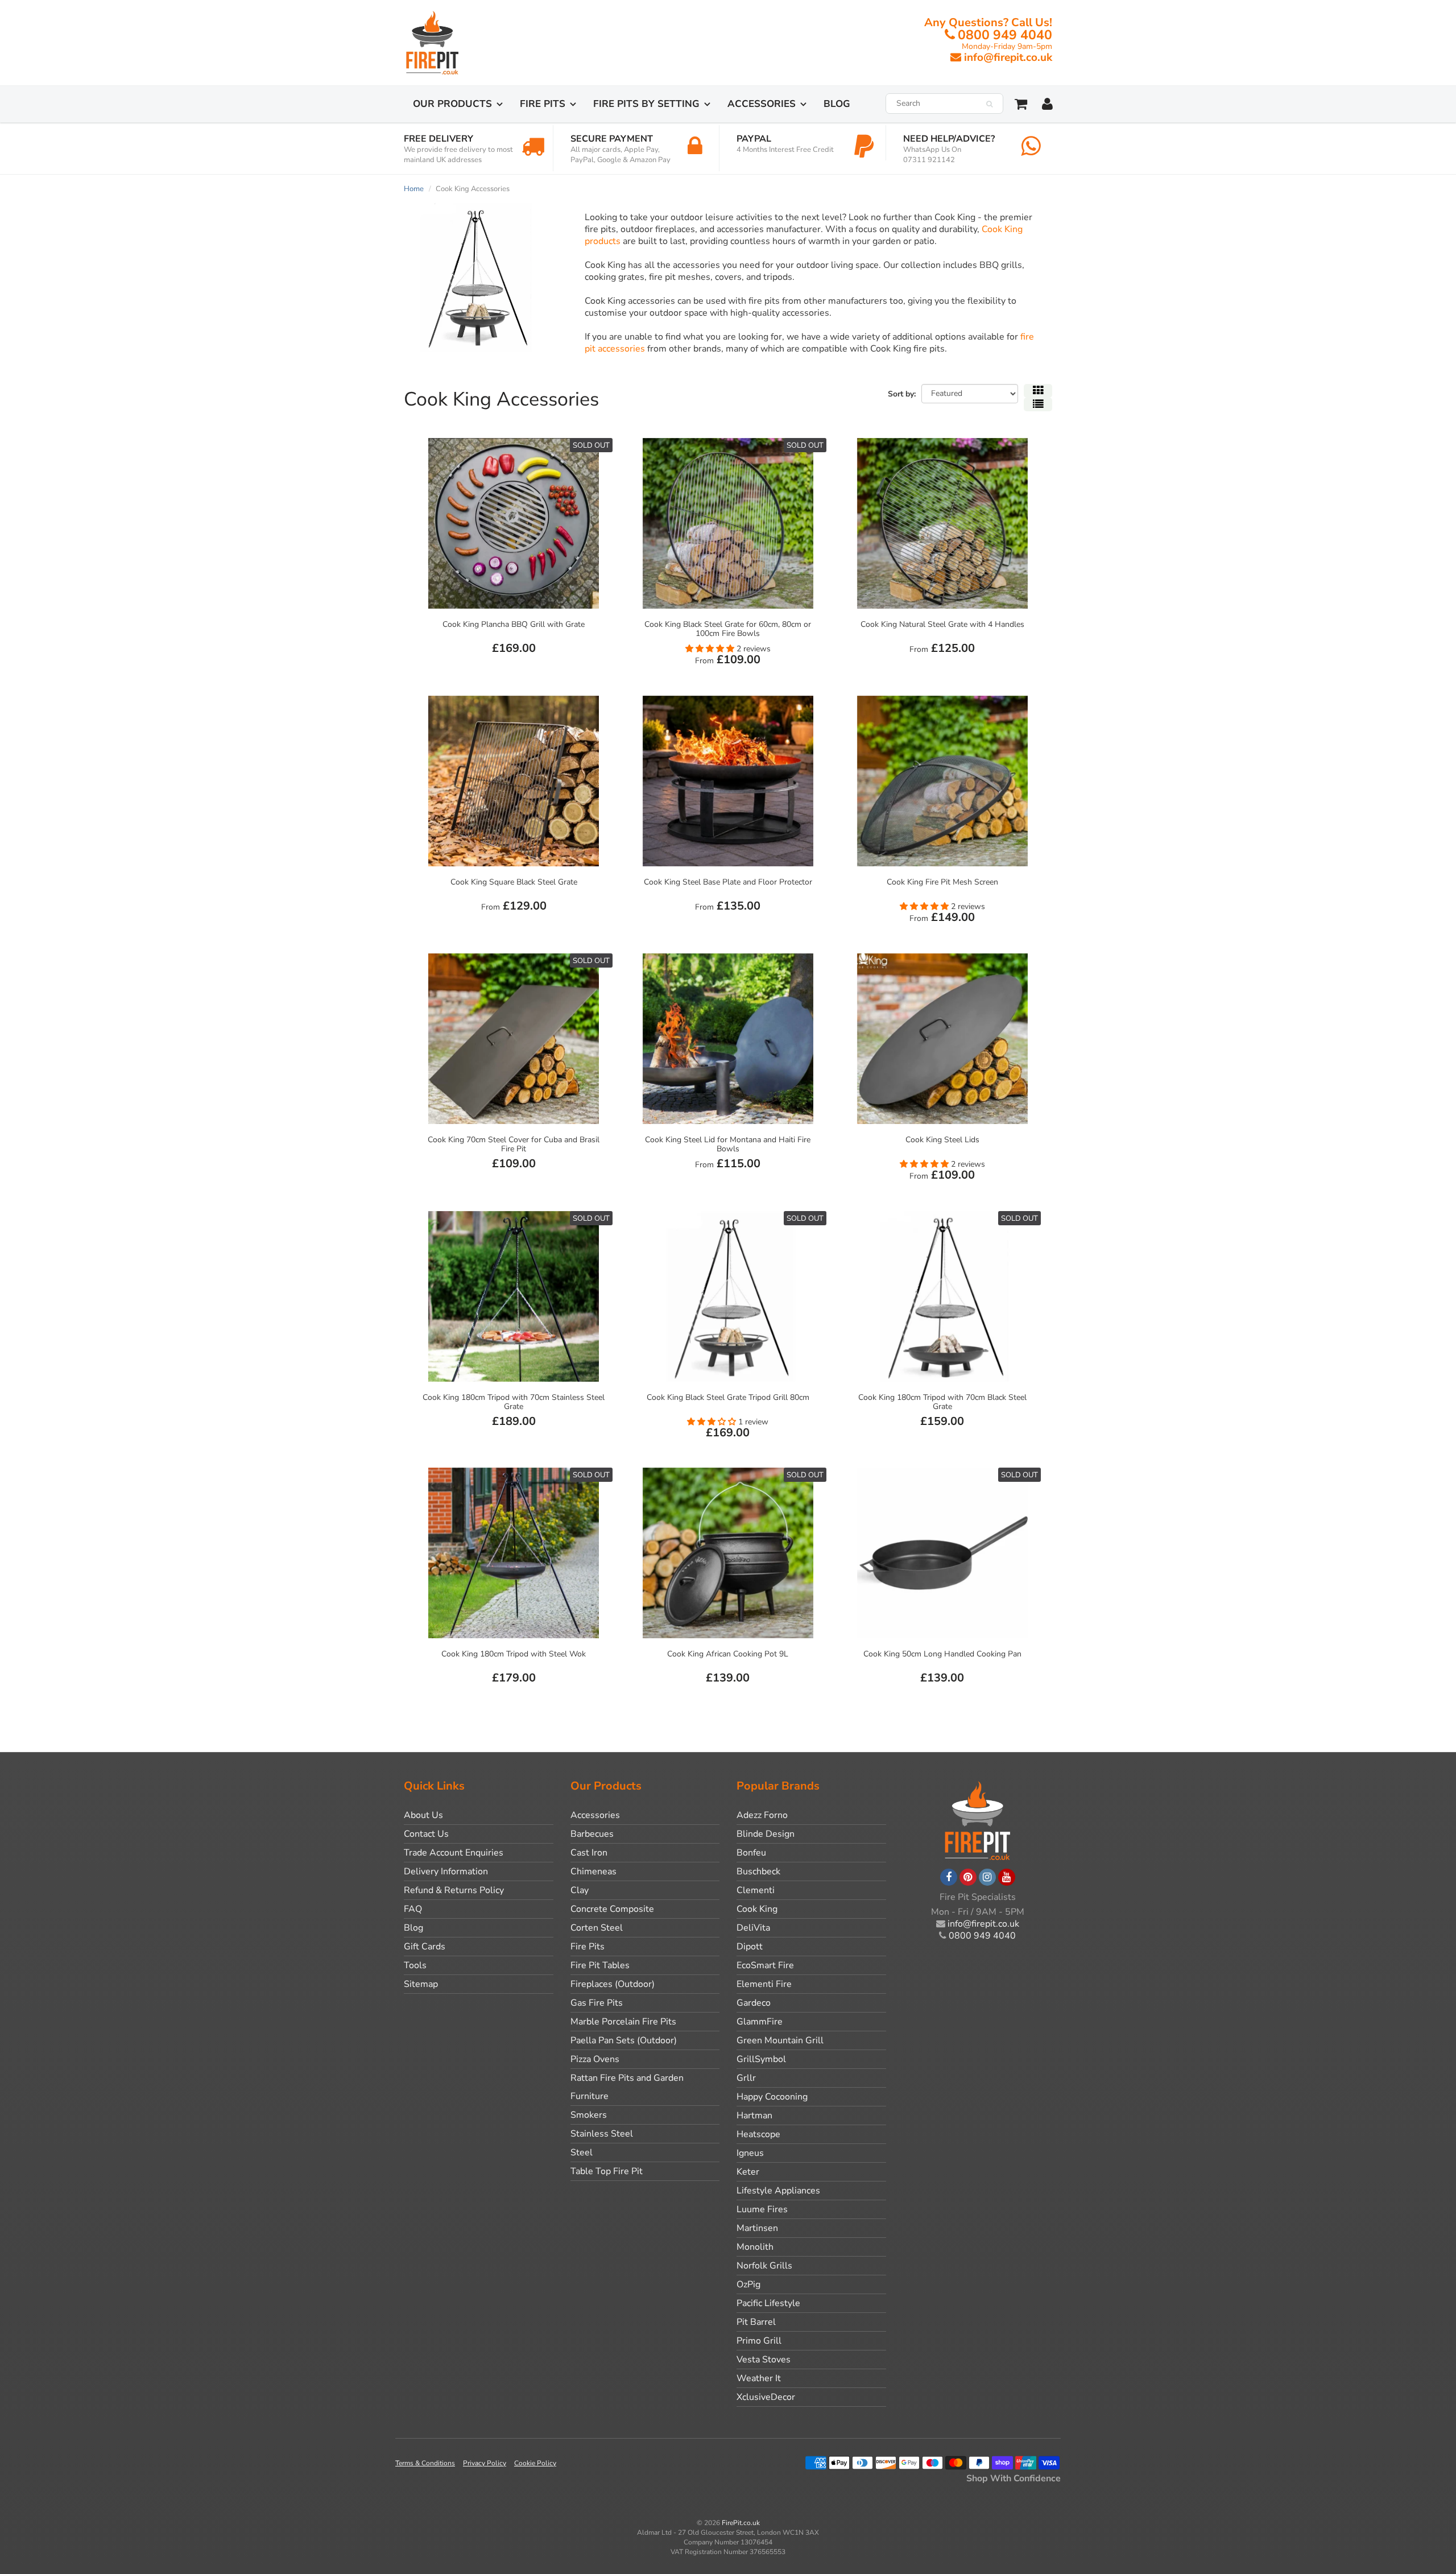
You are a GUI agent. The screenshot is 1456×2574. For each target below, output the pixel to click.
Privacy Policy (485, 2463)
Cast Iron (589, 1853)
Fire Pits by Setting (646, 104)
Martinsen (757, 2228)
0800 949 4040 (1005, 35)
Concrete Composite (612, 1909)
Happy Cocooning (772, 2097)
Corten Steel (597, 1928)
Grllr (746, 2078)
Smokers (589, 2115)
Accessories (762, 104)
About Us (423, 1815)
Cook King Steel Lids (942, 1140)
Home (414, 189)
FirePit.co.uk (741, 2523)
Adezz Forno (762, 1815)
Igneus (750, 2153)
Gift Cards (425, 1947)
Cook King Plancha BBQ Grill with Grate (514, 624)
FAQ (413, 1909)
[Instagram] (987, 1877)
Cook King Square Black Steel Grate (514, 882)
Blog (837, 104)
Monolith (755, 2247)
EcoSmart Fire (765, 1965)
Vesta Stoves (764, 2360)
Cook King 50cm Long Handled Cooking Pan (942, 1654)
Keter (748, 2172)
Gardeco (754, 2003)
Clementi (756, 1890)
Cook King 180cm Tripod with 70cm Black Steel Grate (942, 1402)
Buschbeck (758, 1871)
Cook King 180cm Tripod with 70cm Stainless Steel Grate (514, 1402)
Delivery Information (446, 1871)
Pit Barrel (756, 2322)
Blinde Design (766, 1834)
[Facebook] (949, 1877)
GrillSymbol (761, 2059)
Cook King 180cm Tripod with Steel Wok (514, 1654)
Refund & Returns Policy (454, 1890)
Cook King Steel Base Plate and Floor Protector (728, 882)
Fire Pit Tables (600, 1965)
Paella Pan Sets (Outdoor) (624, 2040)
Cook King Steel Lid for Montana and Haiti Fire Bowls (728, 1144)
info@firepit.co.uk (1008, 57)
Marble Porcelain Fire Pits (623, 2022)
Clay (580, 1890)
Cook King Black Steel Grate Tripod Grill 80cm (728, 1397)
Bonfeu (751, 1853)
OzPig (748, 2284)
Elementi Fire (764, 1984)
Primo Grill (759, 2341)
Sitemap (421, 1984)
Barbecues (592, 1834)
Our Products (452, 104)
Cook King (757, 1909)
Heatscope (758, 2134)
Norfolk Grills (764, 2266)
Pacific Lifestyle (768, 2303)
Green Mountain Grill (780, 2040)
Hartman (754, 2116)
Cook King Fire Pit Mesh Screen (942, 882)
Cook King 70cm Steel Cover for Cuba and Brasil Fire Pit (514, 1144)
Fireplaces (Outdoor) (613, 1984)
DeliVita (753, 1928)
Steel (582, 2152)
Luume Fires (762, 2209)
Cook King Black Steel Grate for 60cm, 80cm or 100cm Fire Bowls (728, 629)
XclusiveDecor (766, 2397)
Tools (415, 1965)
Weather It (759, 2378)
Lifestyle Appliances (778, 2191)
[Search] (989, 104)
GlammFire (760, 2022)
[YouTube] (1007, 1877)
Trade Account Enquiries (454, 1853)
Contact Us (426, 1834)
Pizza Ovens (595, 2059)
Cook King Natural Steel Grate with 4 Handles (942, 624)
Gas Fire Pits (597, 2003)
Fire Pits (543, 104)
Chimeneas (593, 1871)
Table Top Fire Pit (607, 2171)
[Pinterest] (968, 1877)
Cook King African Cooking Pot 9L (728, 1654)
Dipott (750, 1947)
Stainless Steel (602, 2134)
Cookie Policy (535, 2463)
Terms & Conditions (425, 2463)
